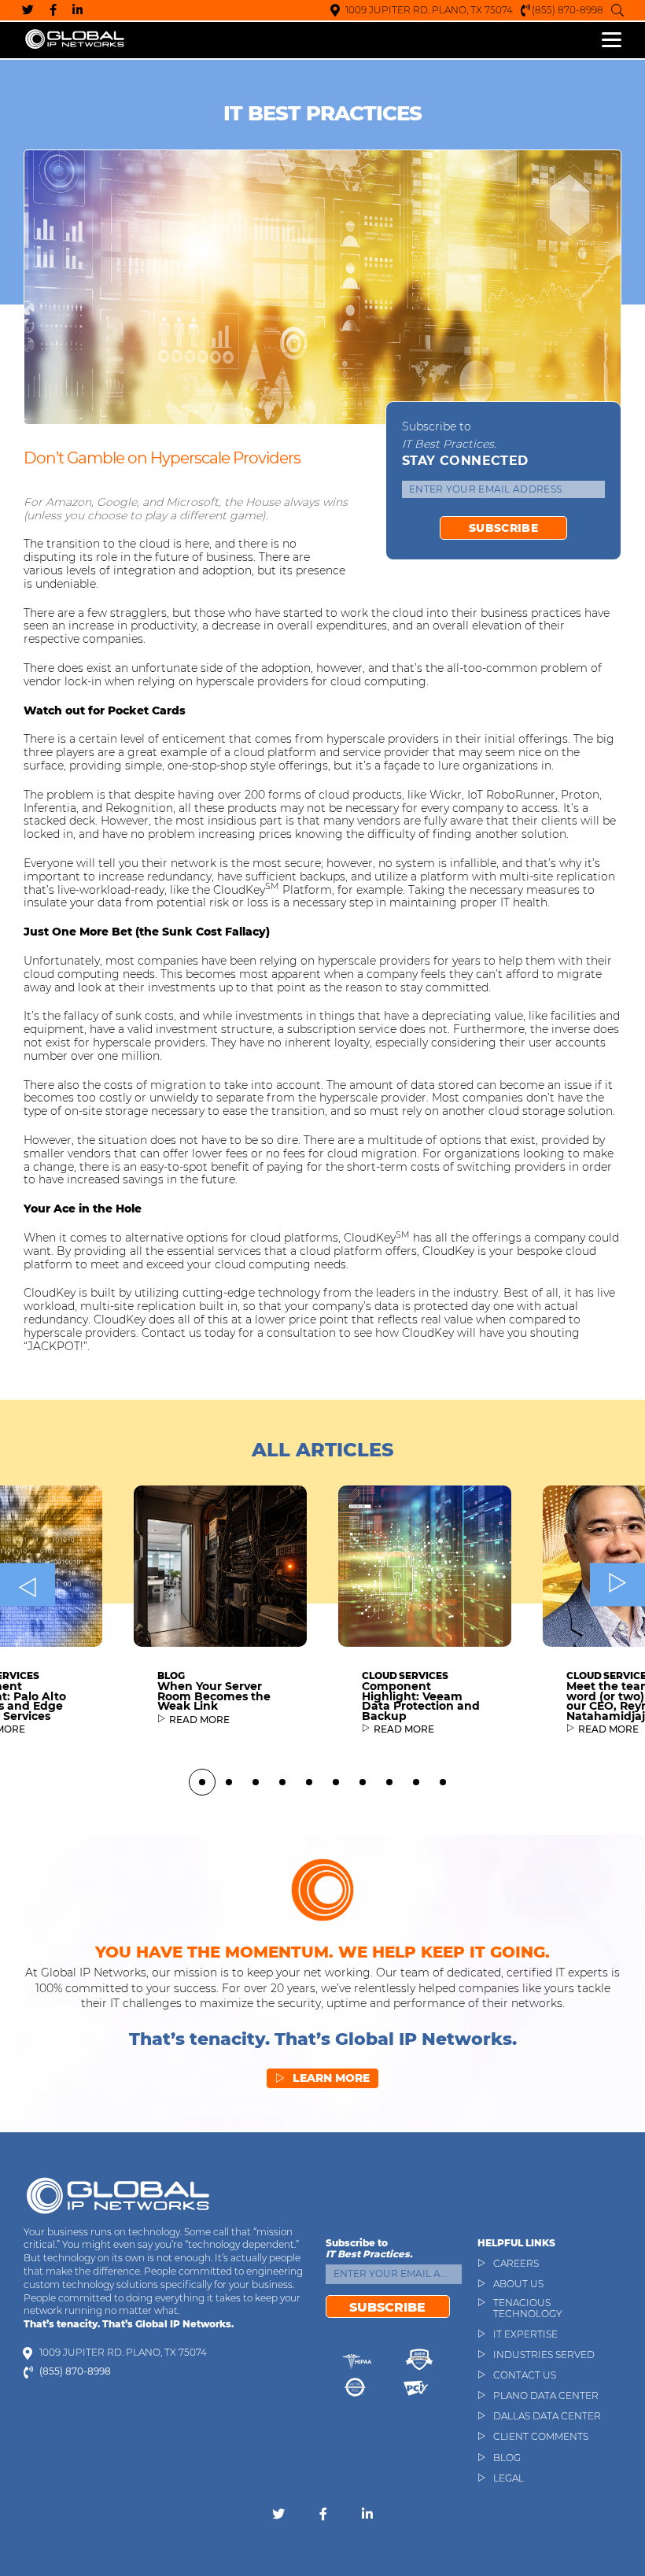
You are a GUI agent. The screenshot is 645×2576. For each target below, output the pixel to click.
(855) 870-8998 (568, 10)
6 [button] (336, 1782)
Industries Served (544, 2355)
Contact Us (525, 2375)
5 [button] (309, 1782)
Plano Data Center (546, 2396)
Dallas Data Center (547, 2416)
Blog (507, 2458)
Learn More (322, 2078)
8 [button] (389, 1782)
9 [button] (416, 1782)
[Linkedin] (77, 10)
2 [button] (229, 1782)
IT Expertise (525, 2334)
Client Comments (541, 2437)
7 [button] (363, 1782)
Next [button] (617, 1585)
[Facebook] (53, 10)
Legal (509, 2478)
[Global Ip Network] (118, 2195)
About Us (518, 2284)
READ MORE (199, 1720)
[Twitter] (28, 10)
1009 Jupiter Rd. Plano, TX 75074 (429, 10)
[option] (220, 1617)
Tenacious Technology (528, 2308)
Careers (516, 2264)
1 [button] (202, 1782)
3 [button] (256, 1782)
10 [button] (443, 1782)
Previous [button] (28, 1585)
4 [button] (282, 1782)
